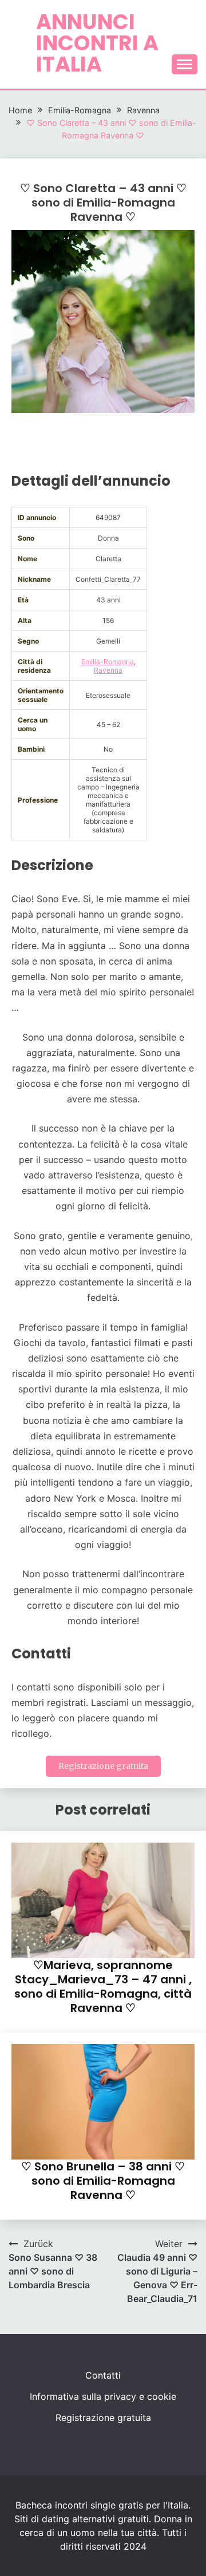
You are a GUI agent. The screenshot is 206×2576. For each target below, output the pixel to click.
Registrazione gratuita (103, 1766)
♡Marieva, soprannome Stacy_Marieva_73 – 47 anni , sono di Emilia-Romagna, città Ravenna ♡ (103, 1986)
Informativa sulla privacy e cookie (103, 2396)
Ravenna (108, 670)
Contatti (103, 2375)
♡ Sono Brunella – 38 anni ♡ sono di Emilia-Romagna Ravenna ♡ (103, 2181)
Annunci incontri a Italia (97, 43)
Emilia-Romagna (108, 662)
